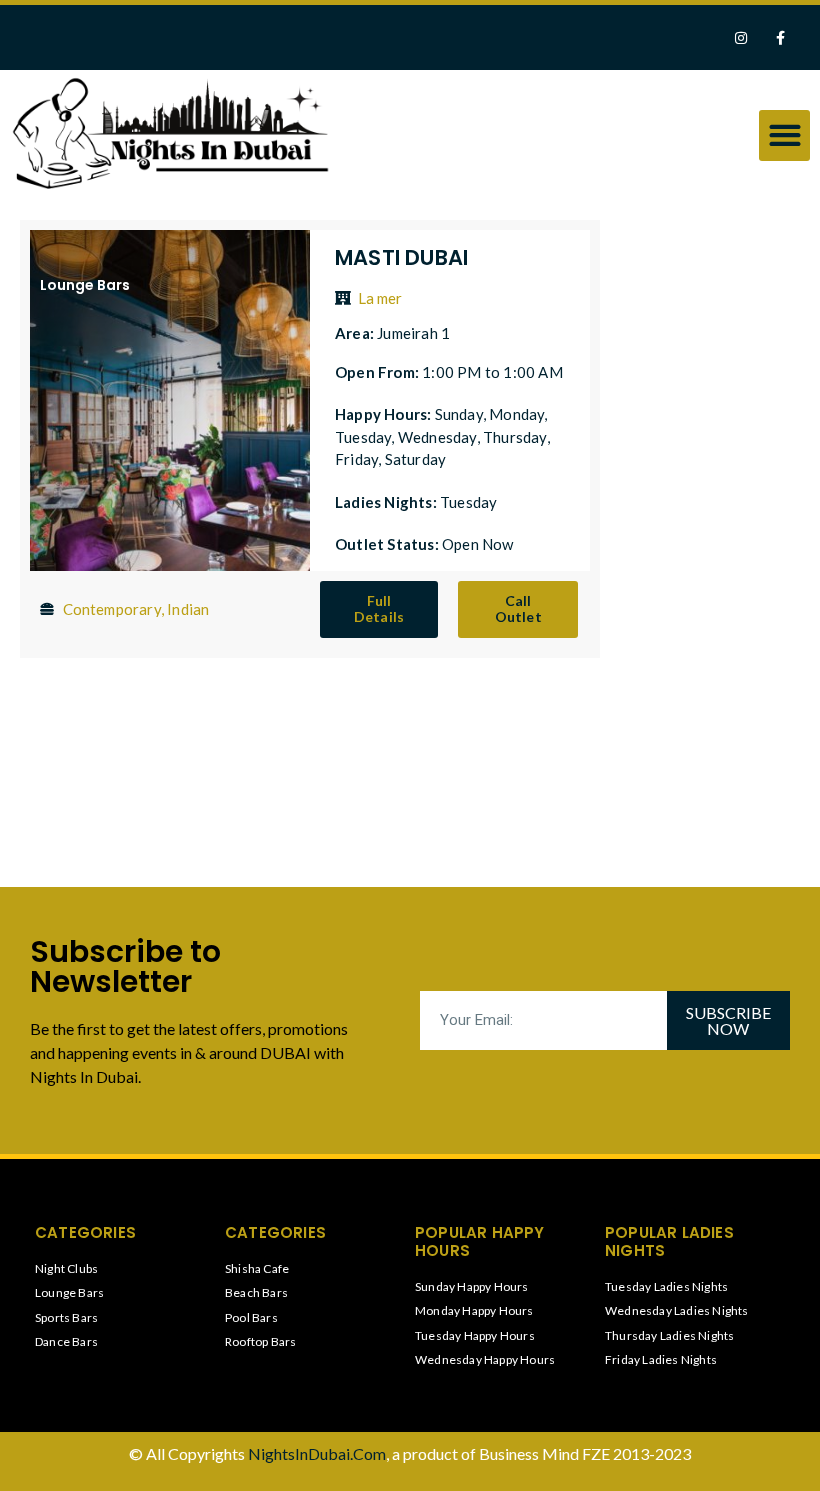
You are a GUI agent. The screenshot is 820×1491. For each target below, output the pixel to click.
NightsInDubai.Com (317, 1453)
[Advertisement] (705, 525)
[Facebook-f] (780, 37)
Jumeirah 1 (413, 333)
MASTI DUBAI (401, 257)
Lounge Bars (85, 285)
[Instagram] (741, 37)
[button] (784, 135)
